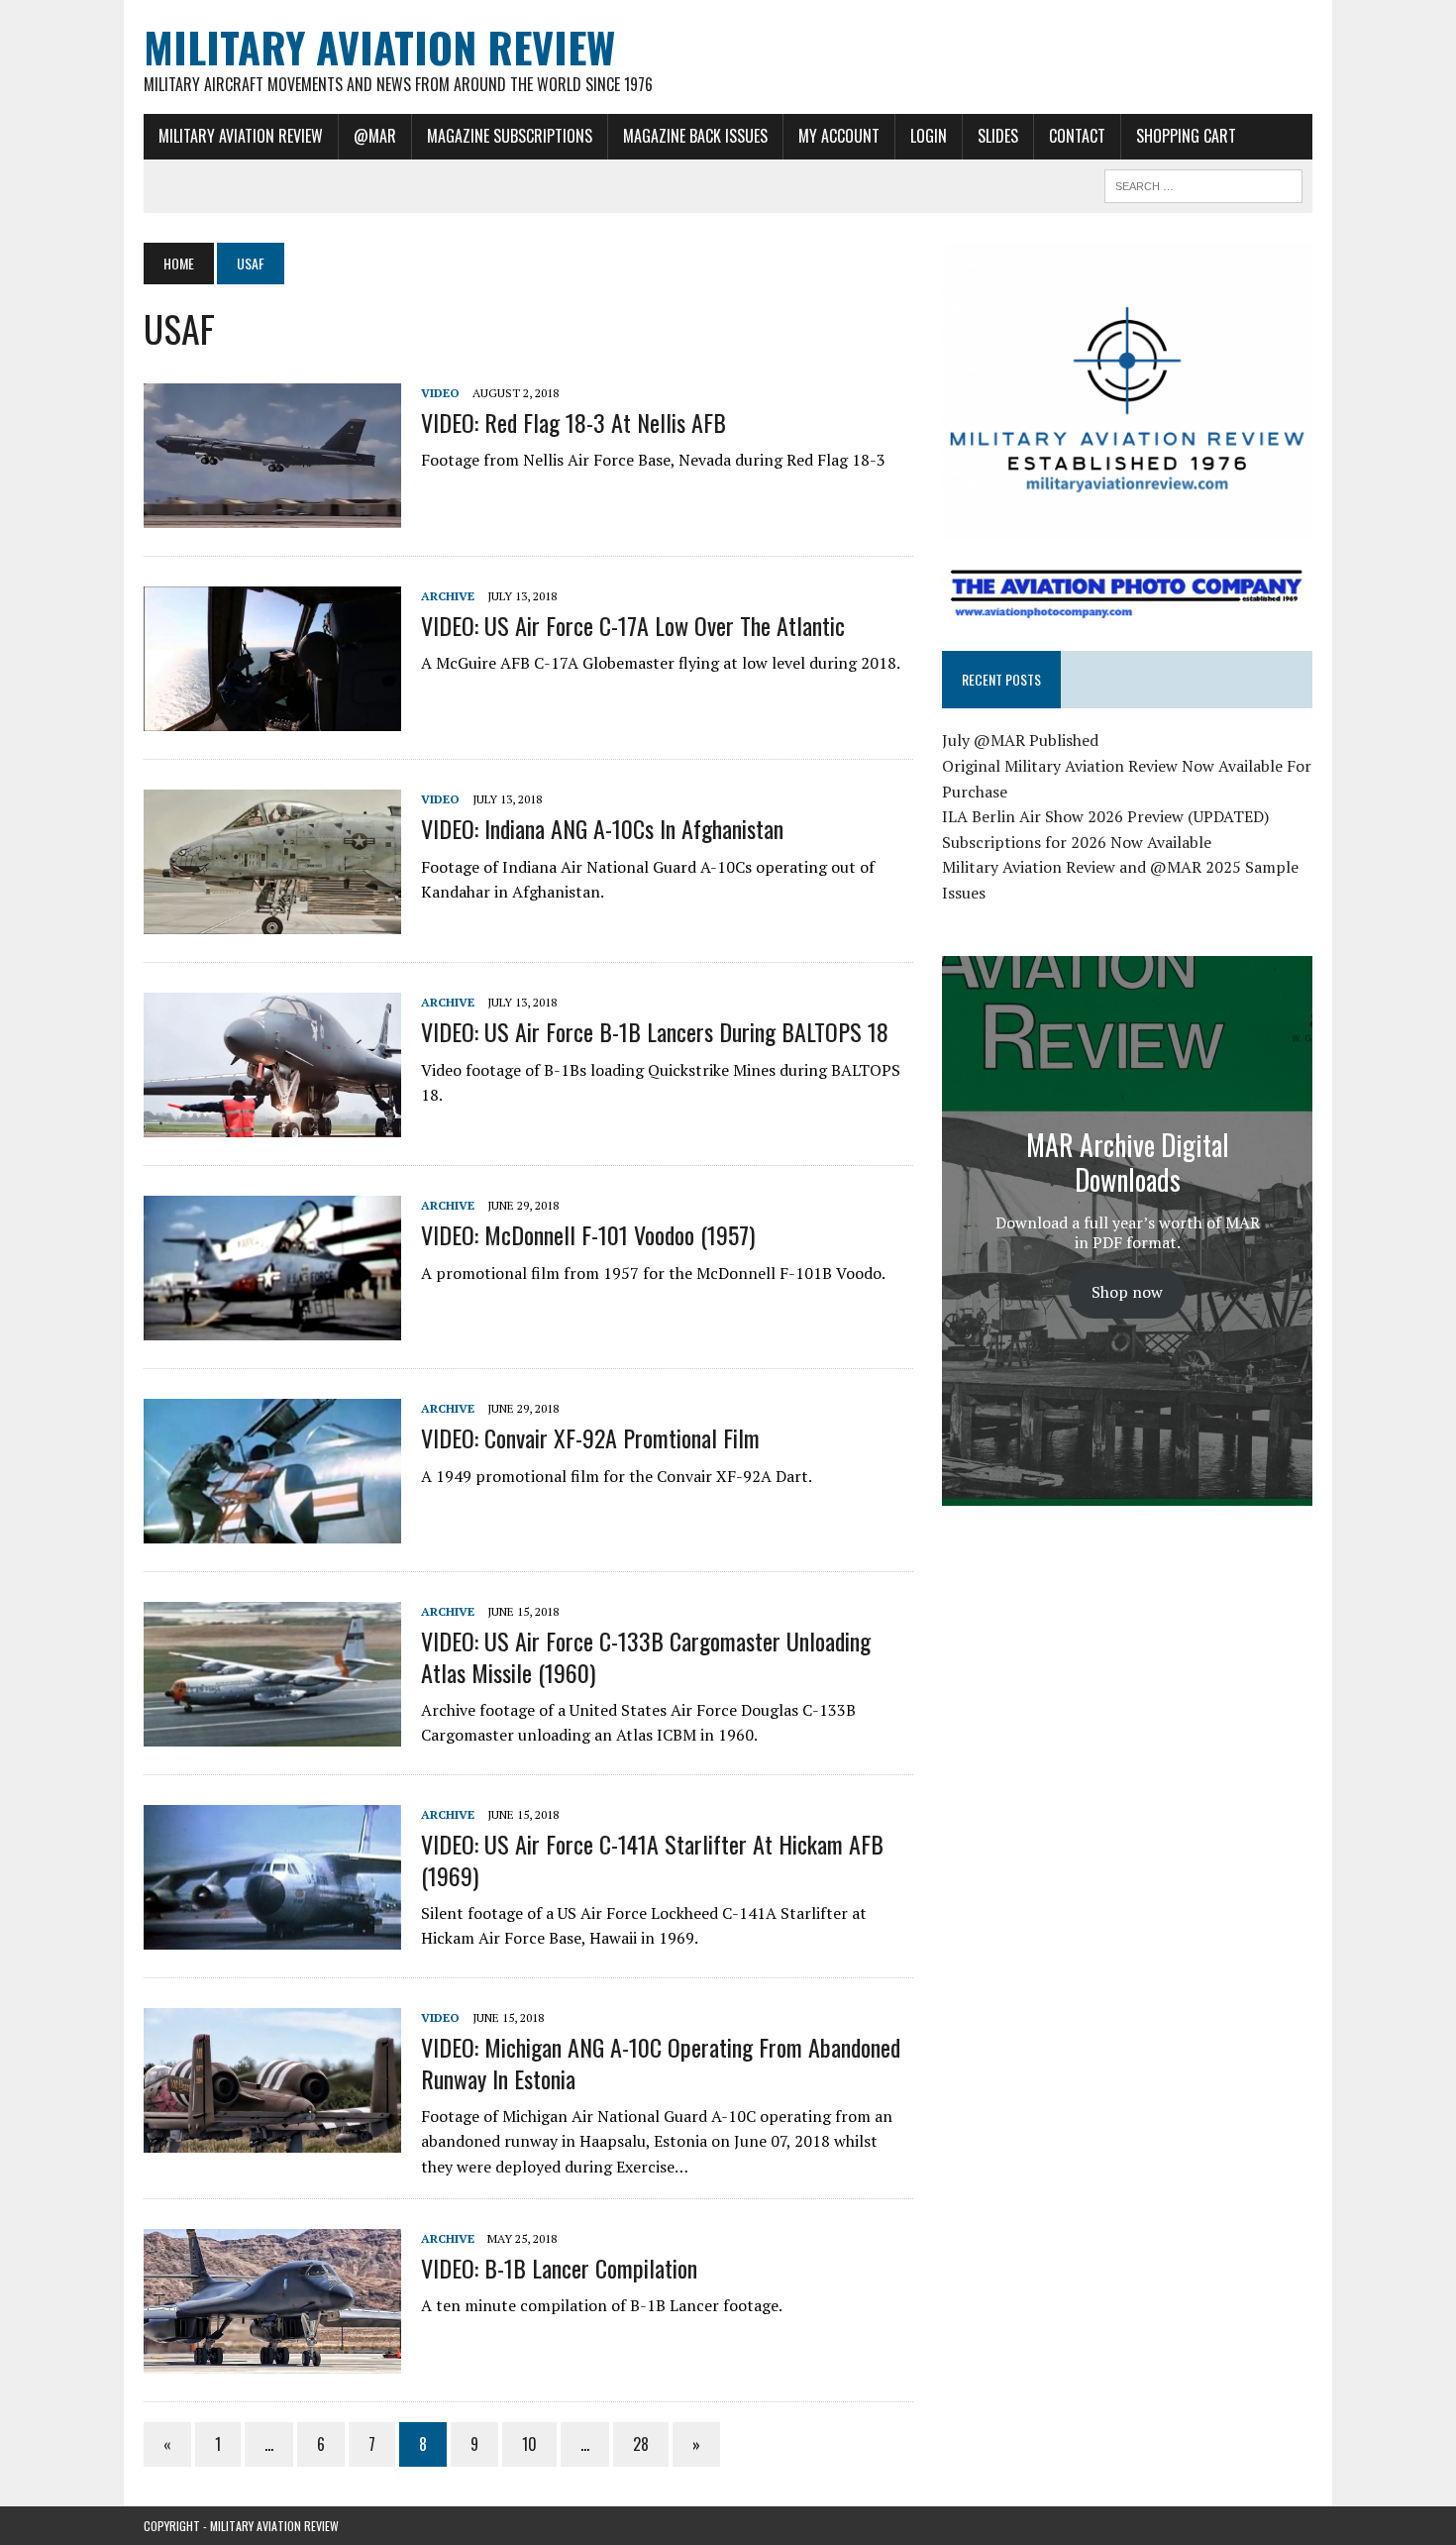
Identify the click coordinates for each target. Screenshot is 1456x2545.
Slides (998, 136)
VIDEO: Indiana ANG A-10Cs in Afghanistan (602, 828)
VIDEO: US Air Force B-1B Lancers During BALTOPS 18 (655, 1031)
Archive (448, 596)
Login (929, 136)
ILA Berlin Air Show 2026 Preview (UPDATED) (1105, 816)
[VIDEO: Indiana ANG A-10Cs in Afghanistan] (272, 921)
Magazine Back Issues (695, 136)
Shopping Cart (1186, 136)
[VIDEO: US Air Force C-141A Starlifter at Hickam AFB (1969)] (272, 1937)
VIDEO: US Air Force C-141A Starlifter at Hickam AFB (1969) (652, 1859)
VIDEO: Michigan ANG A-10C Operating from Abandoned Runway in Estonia (661, 2062)
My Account (839, 136)
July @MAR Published (1020, 740)
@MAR (375, 136)
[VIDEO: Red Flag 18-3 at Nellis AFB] (272, 514)
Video (440, 393)
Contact (1077, 136)
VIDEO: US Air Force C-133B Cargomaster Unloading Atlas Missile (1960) (646, 1656)
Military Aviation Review (241, 136)
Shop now (1127, 1292)
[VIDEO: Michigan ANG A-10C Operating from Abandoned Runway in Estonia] (272, 2140)
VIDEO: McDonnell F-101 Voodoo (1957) (588, 1234)
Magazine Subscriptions (510, 136)
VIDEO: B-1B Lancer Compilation (559, 2268)
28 (641, 2444)
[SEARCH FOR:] (1203, 183)
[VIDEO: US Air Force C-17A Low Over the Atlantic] (272, 718)
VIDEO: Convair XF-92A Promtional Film (590, 1437)
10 (529, 2444)
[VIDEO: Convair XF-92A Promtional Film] (272, 1531)
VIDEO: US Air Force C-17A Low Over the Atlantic (633, 625)
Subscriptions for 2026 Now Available (1077, 842)
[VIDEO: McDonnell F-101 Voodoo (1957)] (272, 1327)
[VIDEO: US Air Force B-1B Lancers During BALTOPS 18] (272, 1124)
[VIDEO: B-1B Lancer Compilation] (272, 2360)
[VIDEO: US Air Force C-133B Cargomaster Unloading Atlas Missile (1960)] (272, 1734)
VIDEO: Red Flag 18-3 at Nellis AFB (573, 422)
